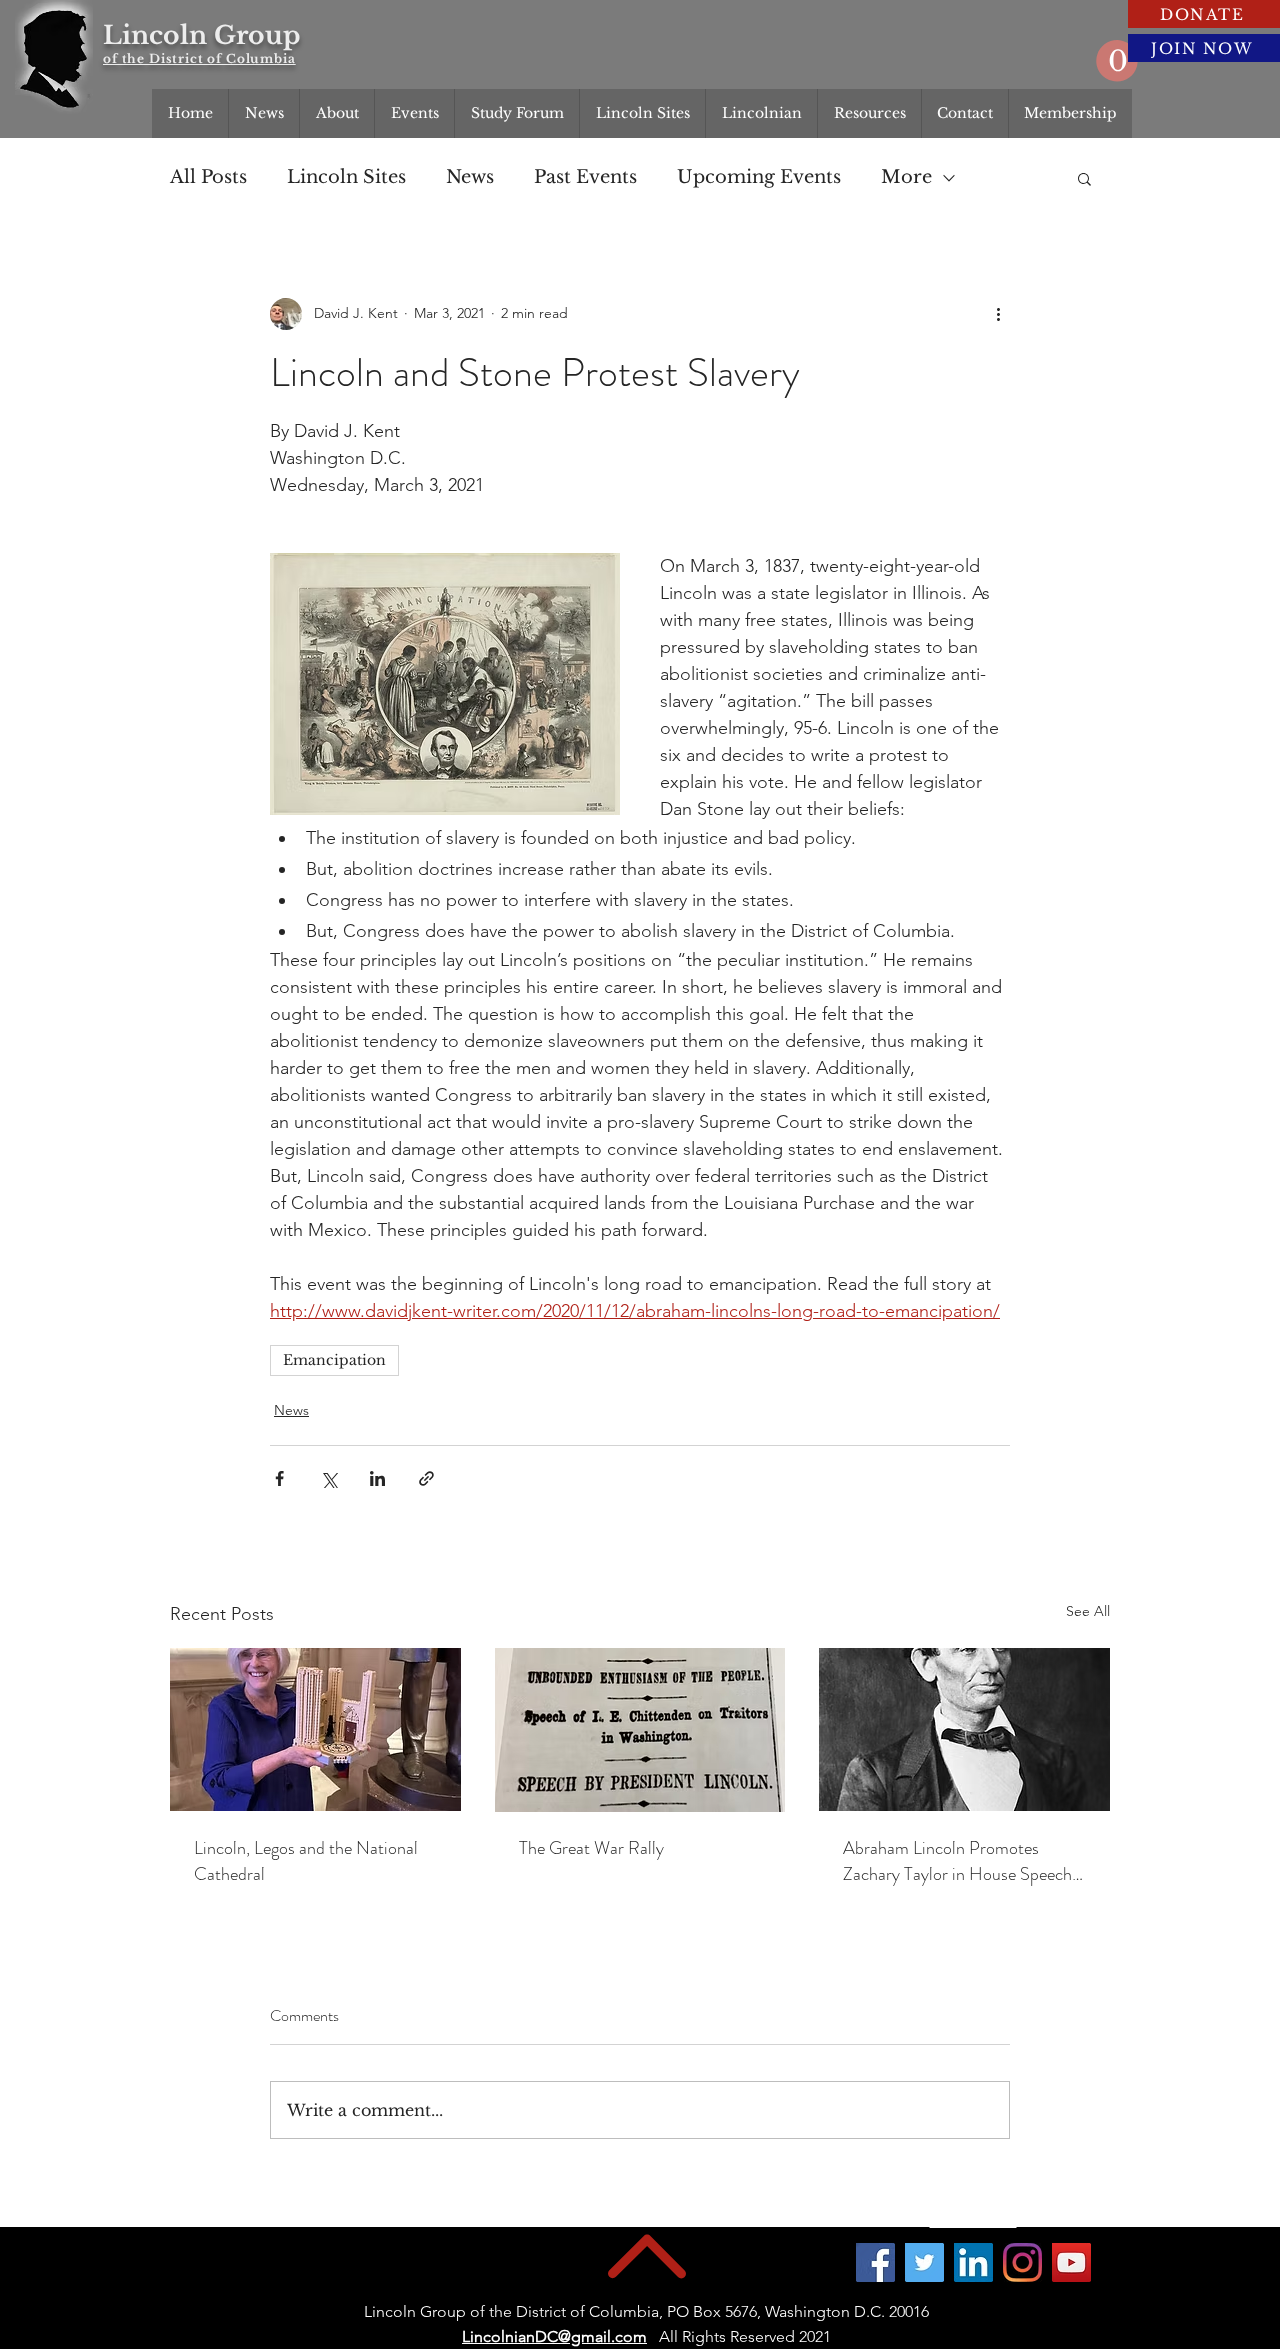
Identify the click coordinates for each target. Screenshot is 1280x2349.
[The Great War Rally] (640, 1730)
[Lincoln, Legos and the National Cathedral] (315, 1729)
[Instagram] (1022, 2262)
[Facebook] (875, 2262)
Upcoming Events (759, 177)
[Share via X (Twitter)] (328, 1478)
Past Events (585, 177)
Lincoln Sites (346, 177)
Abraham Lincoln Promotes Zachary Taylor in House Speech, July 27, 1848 (959, 1861)
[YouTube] (1071, 2262)
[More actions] (998, 314)
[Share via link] (426, 1478)
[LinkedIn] (973, 2262)
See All (1088, 1611)
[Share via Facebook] (279, 1478)
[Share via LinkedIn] (377, 1478)
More (906, 177)
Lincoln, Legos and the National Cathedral (306, 1861)
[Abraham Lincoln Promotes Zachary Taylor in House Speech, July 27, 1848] (964, 1729)
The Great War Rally (591, 1848)
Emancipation (334, 1360)
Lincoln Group (201, 35)
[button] (1117, 61)
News (470, 177)
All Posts (208, 177)
